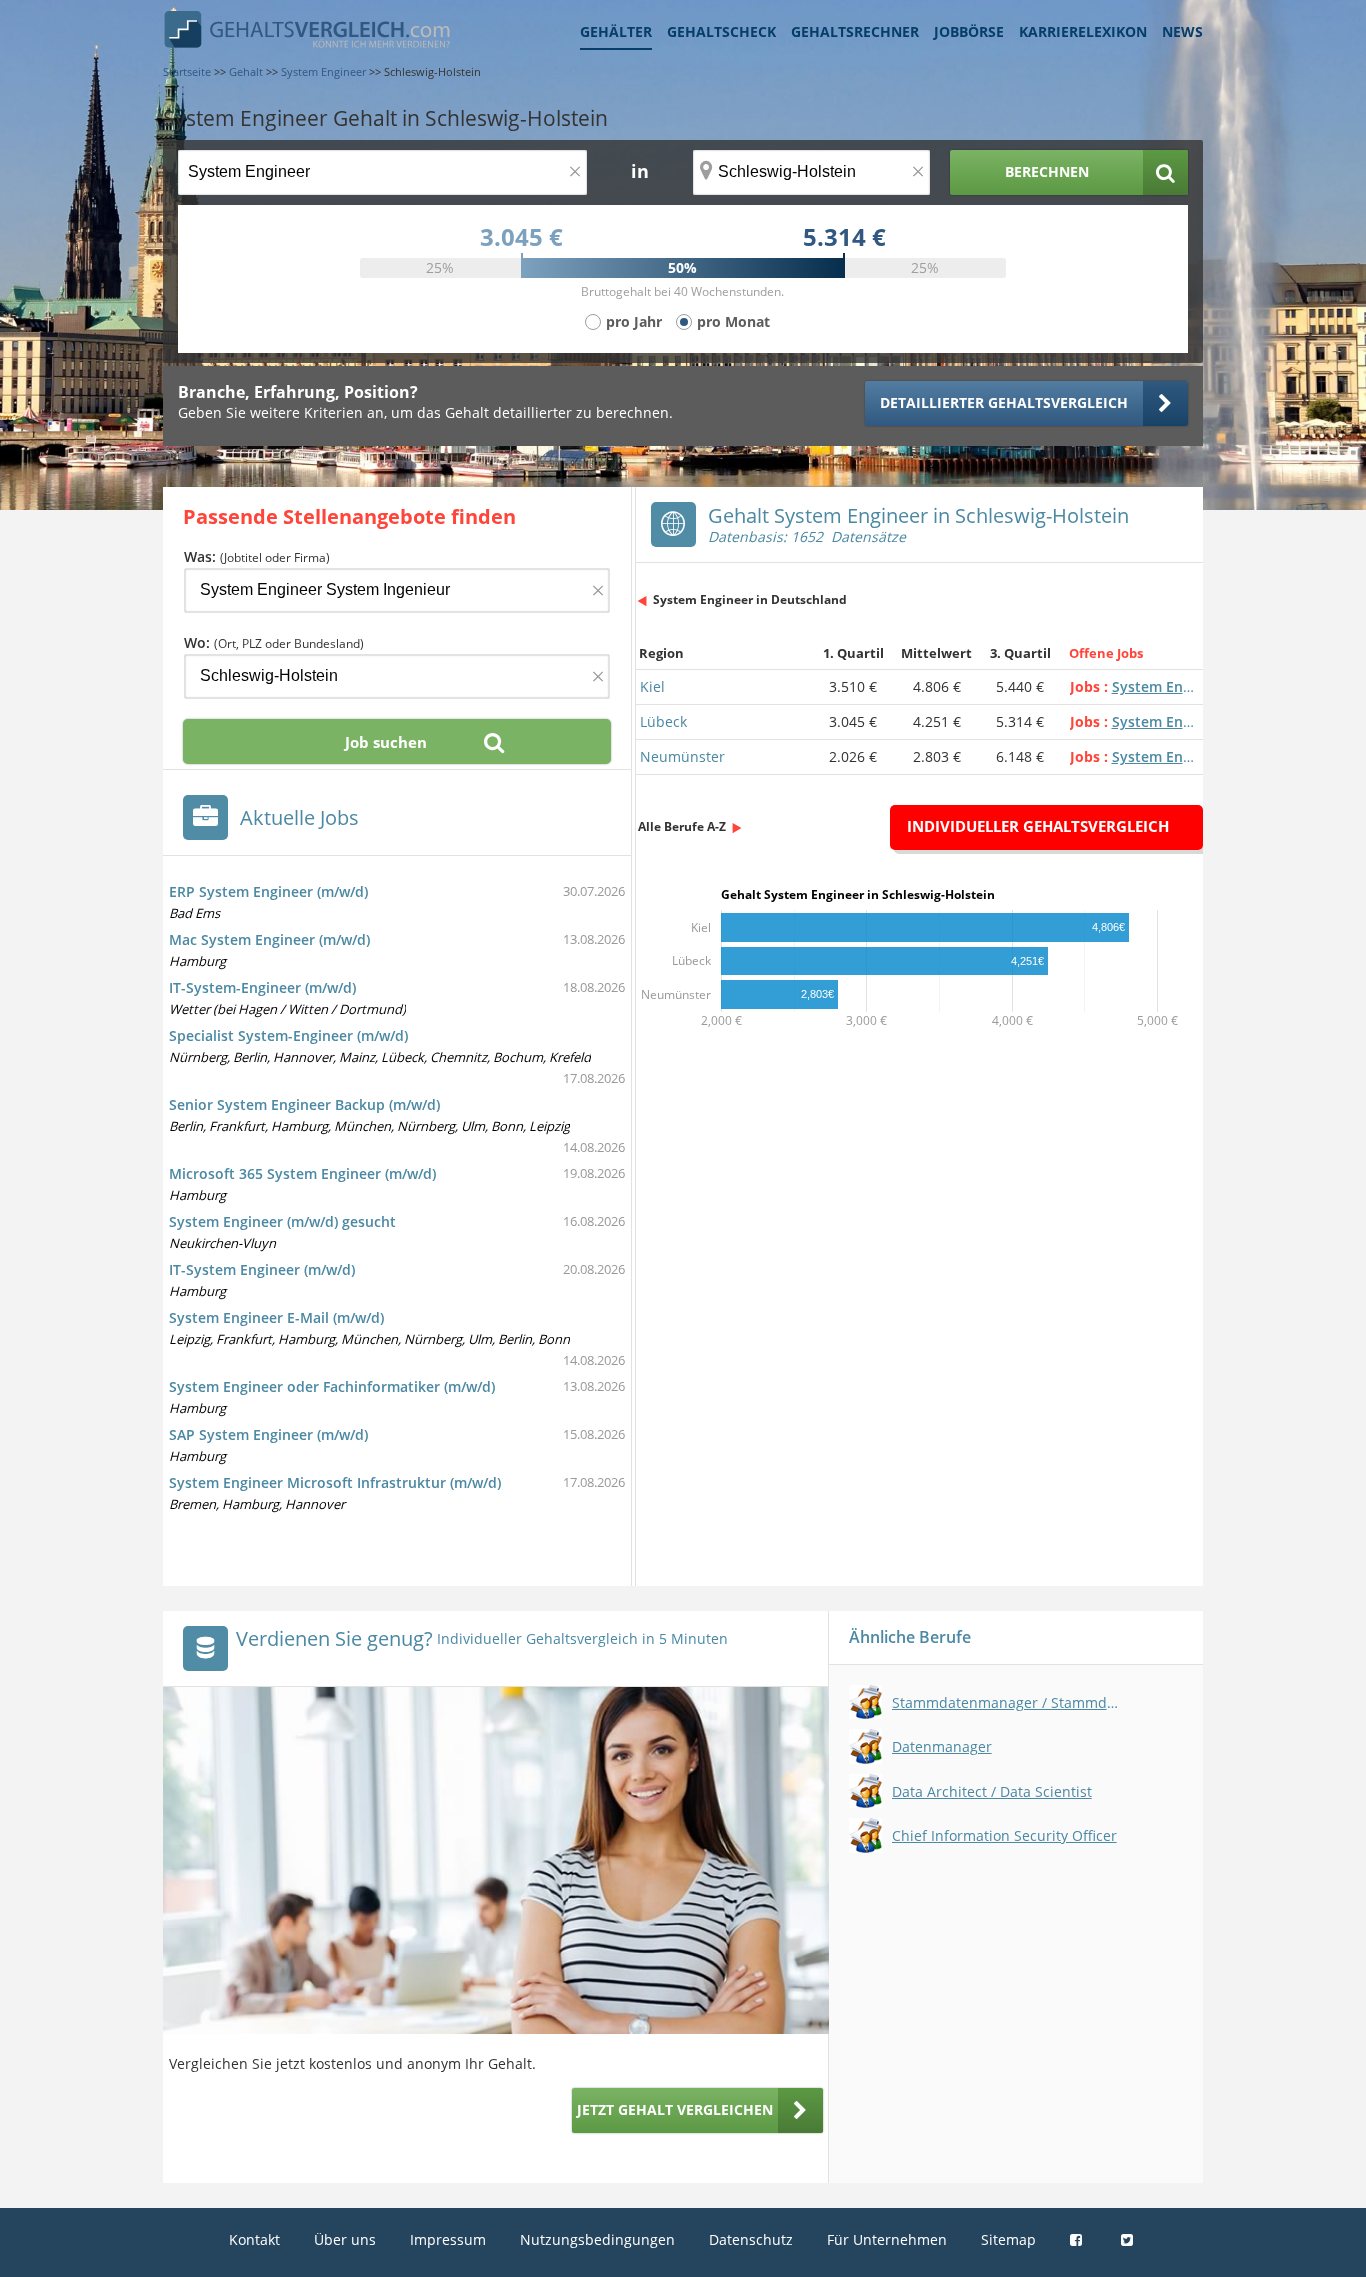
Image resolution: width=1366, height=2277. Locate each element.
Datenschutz (751, 2239)
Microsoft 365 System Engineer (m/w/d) (302, 1173)
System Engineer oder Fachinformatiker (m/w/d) (332, 1386)
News (1182, 31)
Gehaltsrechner (855, 31)
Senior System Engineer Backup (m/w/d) (304, 1104)
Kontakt (254, 2239)
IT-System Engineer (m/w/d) (262, 1269)
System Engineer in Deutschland (750, 599)
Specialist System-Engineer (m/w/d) (288, 1035)
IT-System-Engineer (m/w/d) (262, 987)
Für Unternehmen (887, 2239)
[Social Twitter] (1129, 2239)
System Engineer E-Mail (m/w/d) (276, 1317)
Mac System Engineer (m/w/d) (269, 939)
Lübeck (663, 721)
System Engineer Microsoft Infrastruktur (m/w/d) (335, 1482)
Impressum (448, 2239)
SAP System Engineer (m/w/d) (268, 1434)
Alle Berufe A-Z (682, 826)
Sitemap (1008, 2239)
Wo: (274, 642)
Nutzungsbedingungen (597, 2239)
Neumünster (682, 756)
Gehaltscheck (721, 31)
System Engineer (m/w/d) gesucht (282, 1221)
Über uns (345, 2239)
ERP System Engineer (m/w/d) (268, 891)
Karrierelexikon (1083, 31)
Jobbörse (969, 31)
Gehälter (616, 31)
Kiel (652, 686)
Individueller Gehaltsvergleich (1038, 826)
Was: (257, 556)
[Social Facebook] (1078, 2239)
